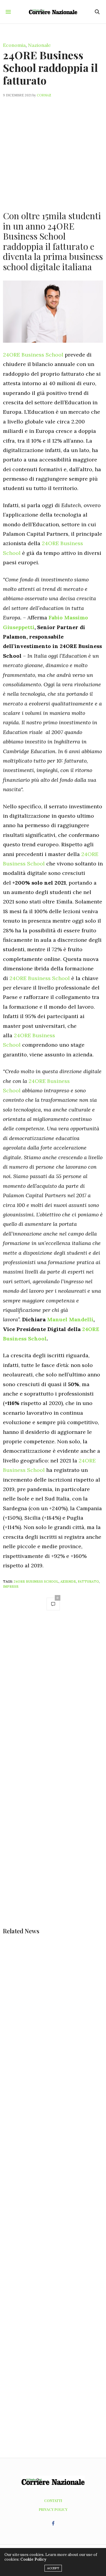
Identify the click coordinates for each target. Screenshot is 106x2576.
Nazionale (39, 45)
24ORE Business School (33, 355)
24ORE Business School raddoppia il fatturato (50, 67)
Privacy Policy (53, 2509)
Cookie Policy (33, 2559)
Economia (14, 45)
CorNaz (44, 95)
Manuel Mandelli (70, 1319)
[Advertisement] (53, 151)
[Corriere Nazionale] (53, 12)
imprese (11, 1587)
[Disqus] (53, 1699)
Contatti (53, 2501)
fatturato (88, 1581)
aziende (68, 1581)
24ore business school (36, 1581)
